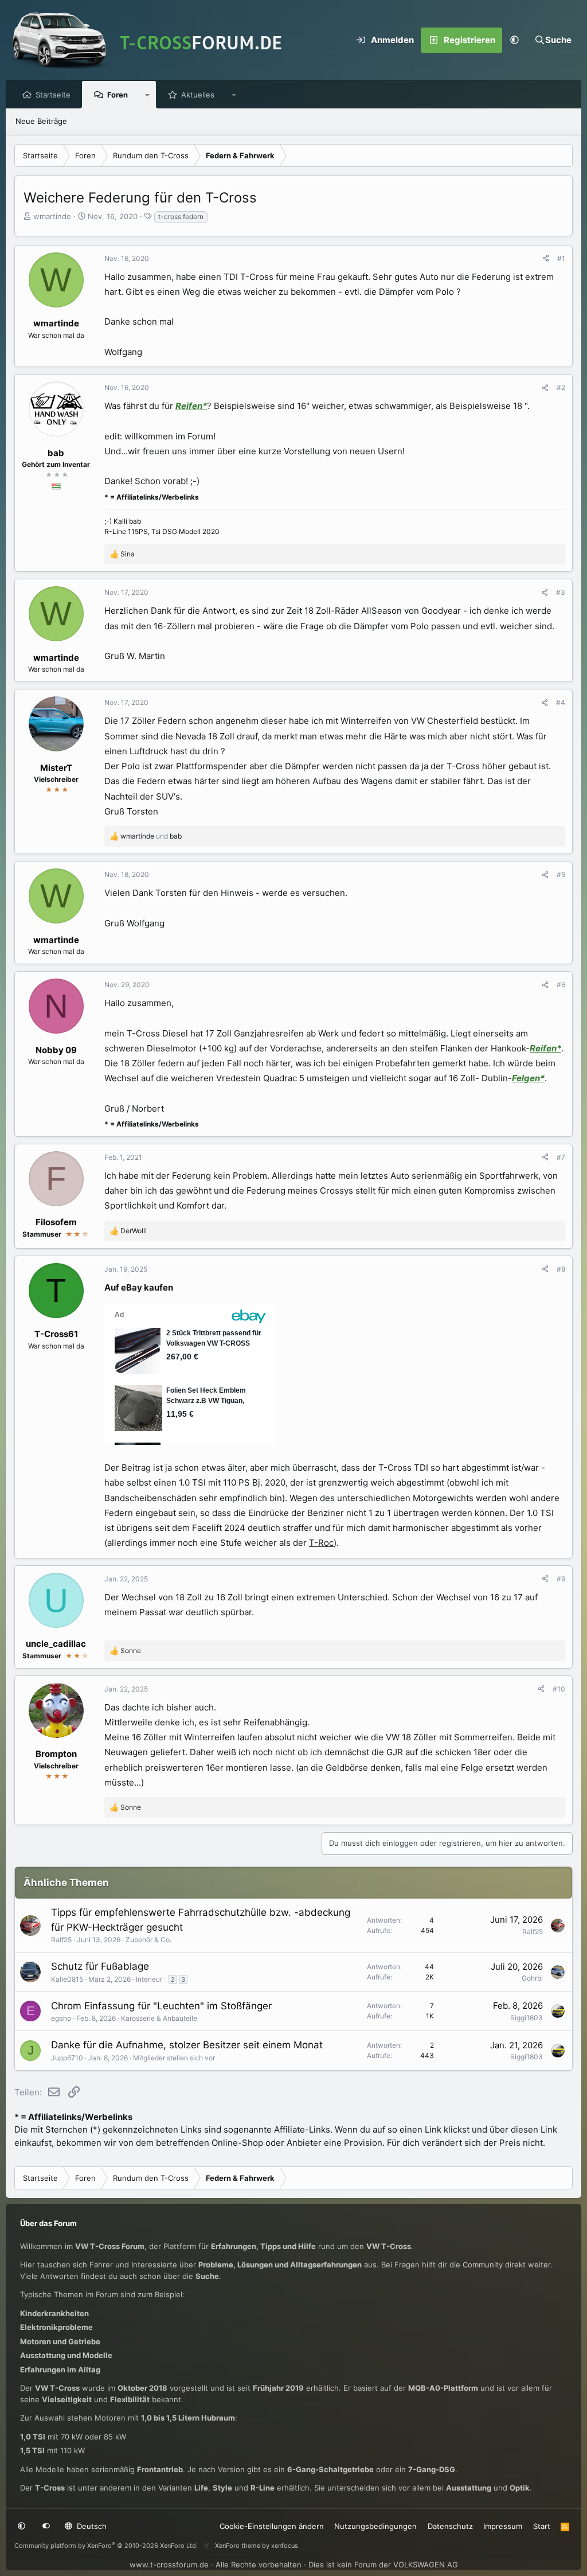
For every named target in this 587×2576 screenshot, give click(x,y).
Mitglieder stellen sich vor (174, 2058)
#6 (561, 985)
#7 (561, 1157)
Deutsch (91, 2526)
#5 (561, 874)
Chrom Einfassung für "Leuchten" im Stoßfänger (161, 2006)
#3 (561, 592)
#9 (561, 1579)
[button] (515, 40)
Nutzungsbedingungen (375, 2526)
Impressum (503, 2526)
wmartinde (52, 216)
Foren (118, 95)
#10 (559, 1689)
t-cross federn (181, 217)
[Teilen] (546, 259)
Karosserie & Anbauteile (159, 2018)
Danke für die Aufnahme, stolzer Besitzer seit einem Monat (187, 2045)
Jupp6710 (67, 2058)
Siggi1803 (527, 2018)
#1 (561, 258)
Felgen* (528, 1078)
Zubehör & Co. (148, 1940)
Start (542, 2526)
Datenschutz (450, 2526)
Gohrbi (532, 1978)
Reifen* (191, 406)
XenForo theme (238, 2546)
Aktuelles (198, 95)
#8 (561, 1269)
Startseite (53, 95)
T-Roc (321, 1543)
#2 (561, 387)
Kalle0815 (67, 1979)
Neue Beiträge (41, 121)
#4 (561, 702)
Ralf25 (61, 1940)
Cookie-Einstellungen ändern (272, 2526)
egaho (61, 2018)
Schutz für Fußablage (100, 1966)
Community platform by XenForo (106, 2546)
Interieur (149, 1979)
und (151, 836)
